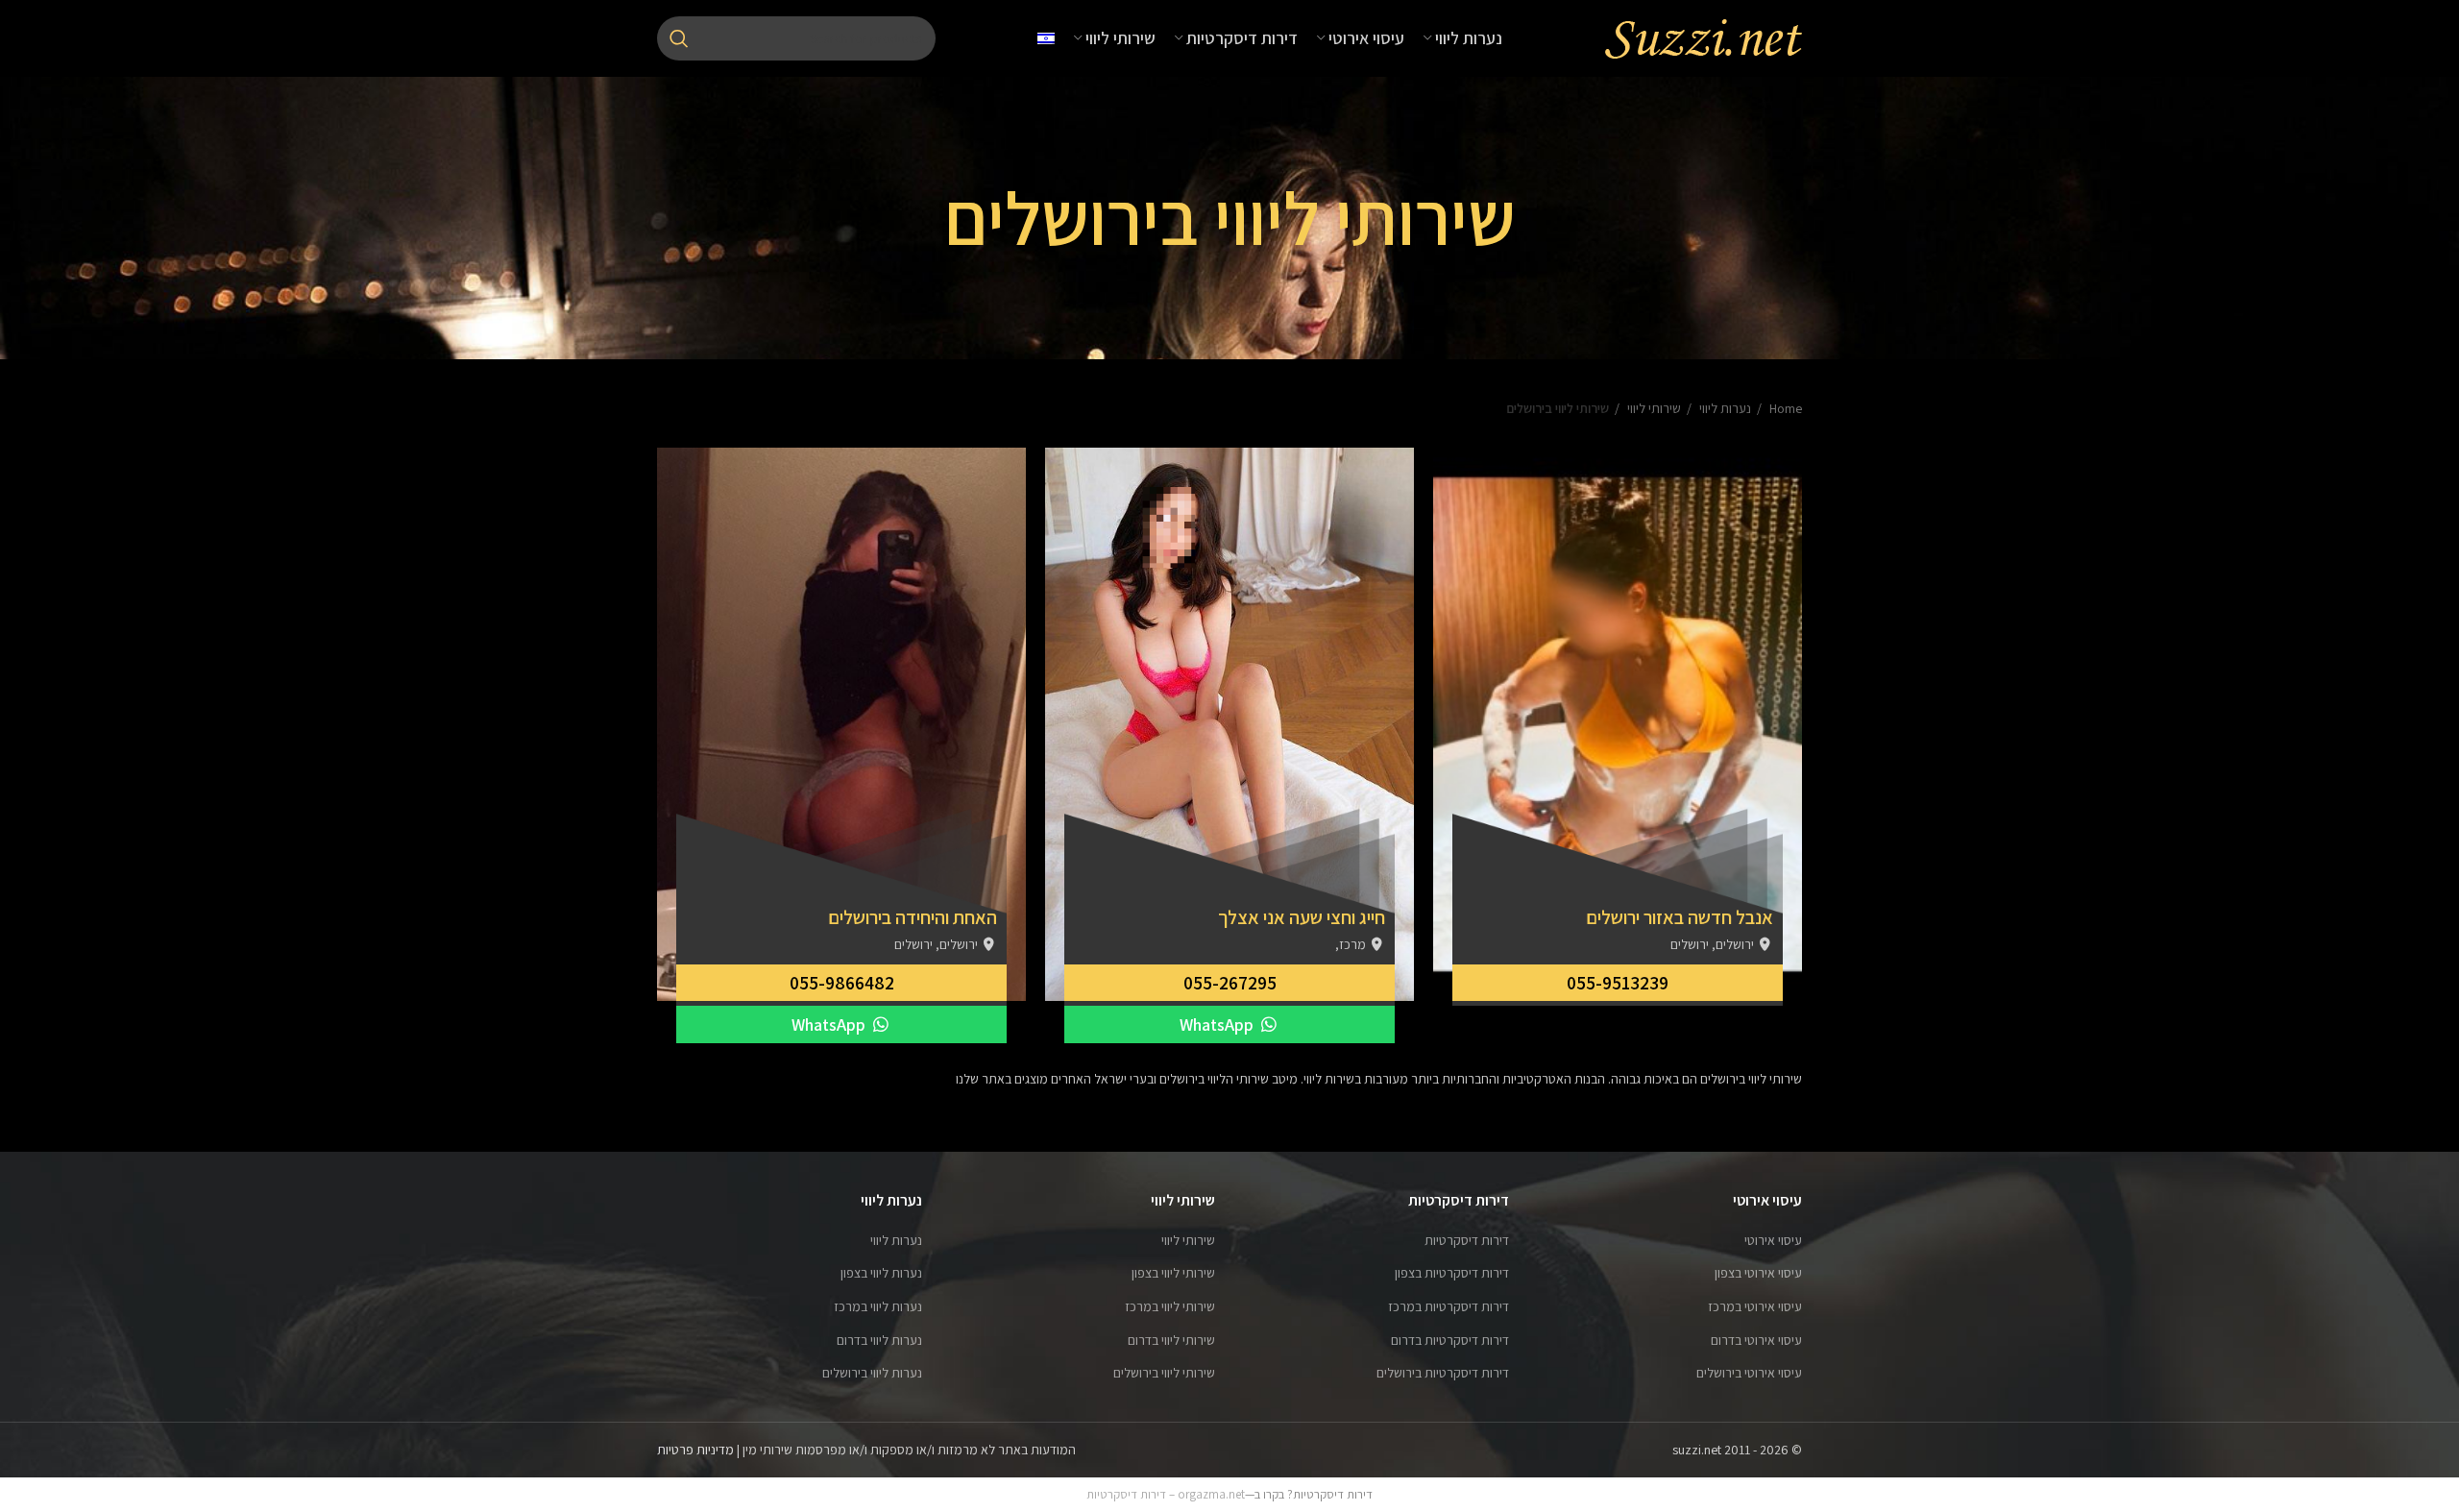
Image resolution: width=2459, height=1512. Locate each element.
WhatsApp (1218, 1024)
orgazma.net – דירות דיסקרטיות (1166, 1494)
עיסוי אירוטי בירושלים (1749, 1373)
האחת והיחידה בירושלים (913, 917)
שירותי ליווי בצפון (1173, 1273)
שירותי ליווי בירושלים (1164, 1373)
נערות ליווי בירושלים (872, 1373)
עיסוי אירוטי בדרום (1756, 1340)
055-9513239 (1618, 983)
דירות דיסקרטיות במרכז (1449, 1306)
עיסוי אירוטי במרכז (1755, 1306)
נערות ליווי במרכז (878, 1306)
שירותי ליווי (1653, 408)
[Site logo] (1703, 37)
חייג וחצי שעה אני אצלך (1302, 917)
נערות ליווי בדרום (879, 1340)
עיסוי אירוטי (1773, 1240)
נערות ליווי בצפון (881, 1273)
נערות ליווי (1724, 408)
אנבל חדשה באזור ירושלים (1680, 917)
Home (1784, 408)
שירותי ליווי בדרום (1171, 1340)
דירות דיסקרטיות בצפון (1452, 1273)
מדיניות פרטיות (695, 1450)
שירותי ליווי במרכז (1170, 1306)
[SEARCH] (679, 38)
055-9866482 (842, 983)
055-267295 (1230, 983)
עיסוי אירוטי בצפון (1758, 1273)
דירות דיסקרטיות (1467, 1240)
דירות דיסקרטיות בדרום (1450, 1340)
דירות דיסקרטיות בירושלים (1443, 1373)
